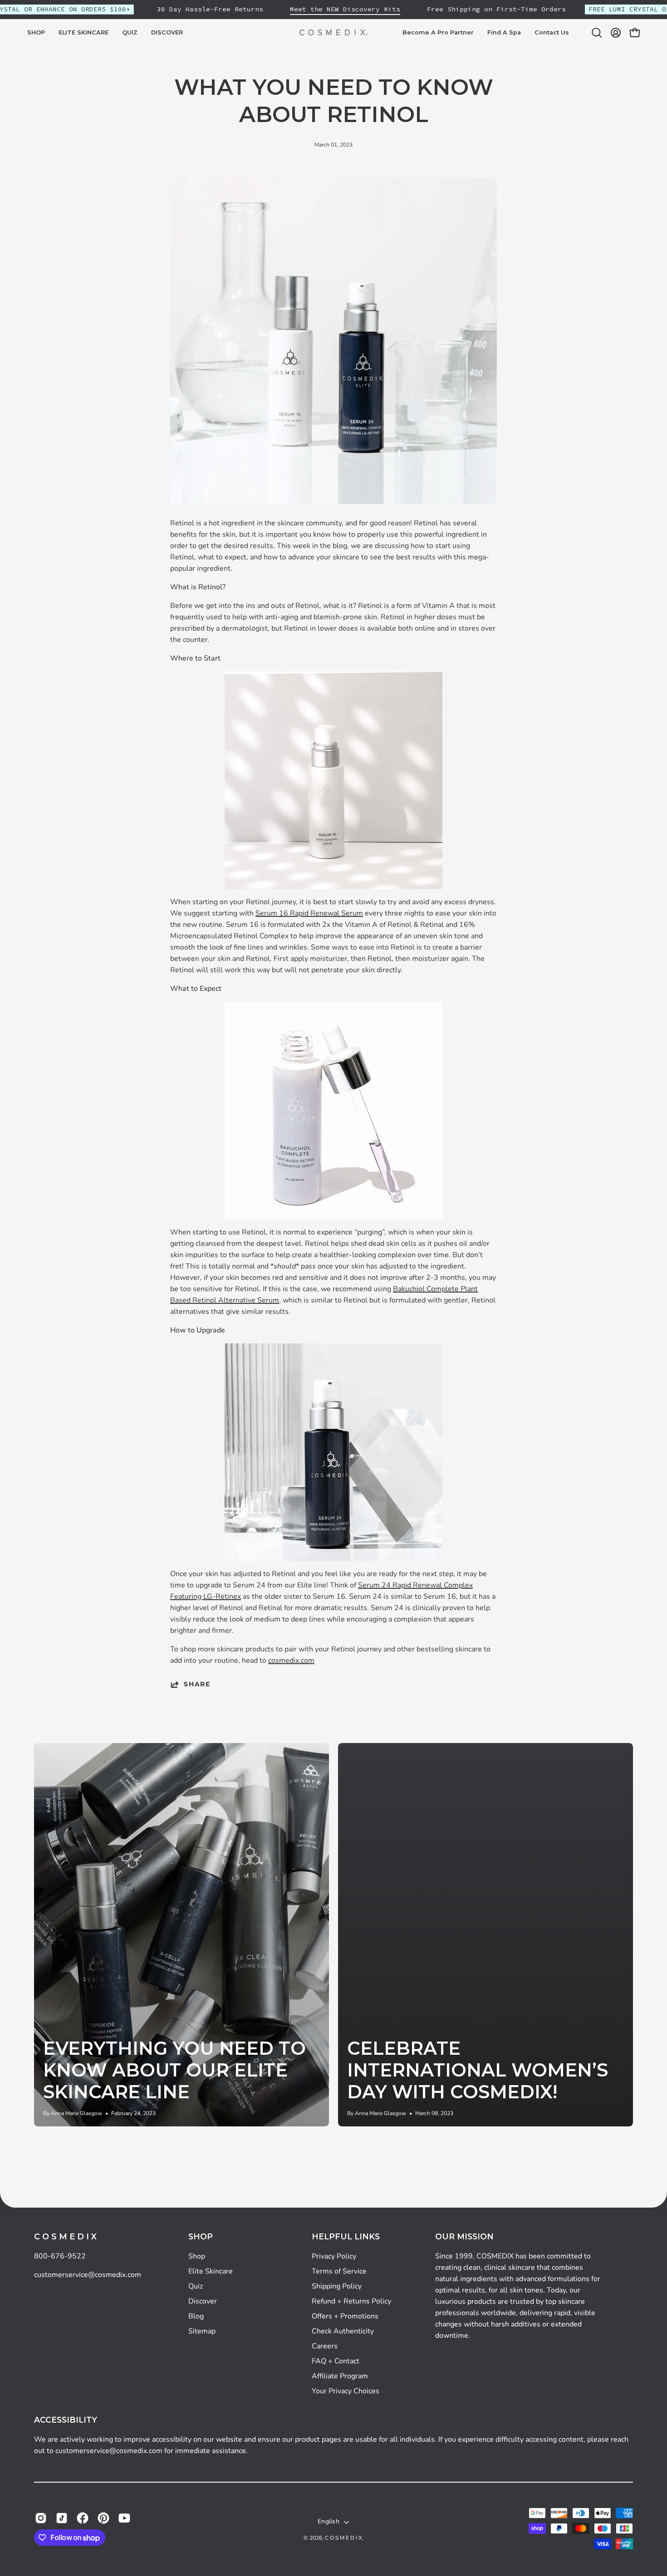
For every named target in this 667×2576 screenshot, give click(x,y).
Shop (201, 2236)
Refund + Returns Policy (351, 2301)
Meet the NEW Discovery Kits (345, 9)
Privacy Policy (334, 2256)
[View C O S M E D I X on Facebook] (83, 2518)
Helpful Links (346, 2236)
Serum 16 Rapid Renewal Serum (309, 913)
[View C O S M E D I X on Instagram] (41, 2518)
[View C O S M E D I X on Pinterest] (103, 2518)
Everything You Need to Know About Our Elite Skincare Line (174, 2070)
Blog (196, 2316)
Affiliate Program (340, 2376)
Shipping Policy (337, 2286)
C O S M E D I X (65, 2237)
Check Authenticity (343, 2331)
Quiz (196, 2286)
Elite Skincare (211, 2271)
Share (197, 1684)
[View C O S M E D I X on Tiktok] (62, 2518)
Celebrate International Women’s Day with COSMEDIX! (478, 2070)
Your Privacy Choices (346, 2391)
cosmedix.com (291, 1660)
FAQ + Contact (336, 2361)
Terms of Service (339, 2271)
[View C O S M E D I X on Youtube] (124, 2518)
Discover (203, 2301)
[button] (83, 33)
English (329, 2522)
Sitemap (202, 2331)
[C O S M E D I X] (333, 32)
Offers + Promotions (345, 2316)
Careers (325, 2346)
